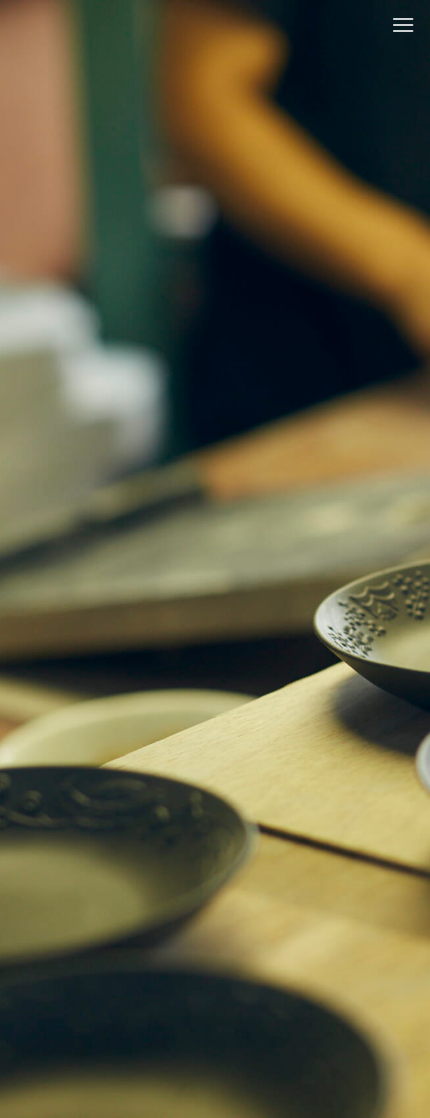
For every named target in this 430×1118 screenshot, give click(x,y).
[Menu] (403, 24)
